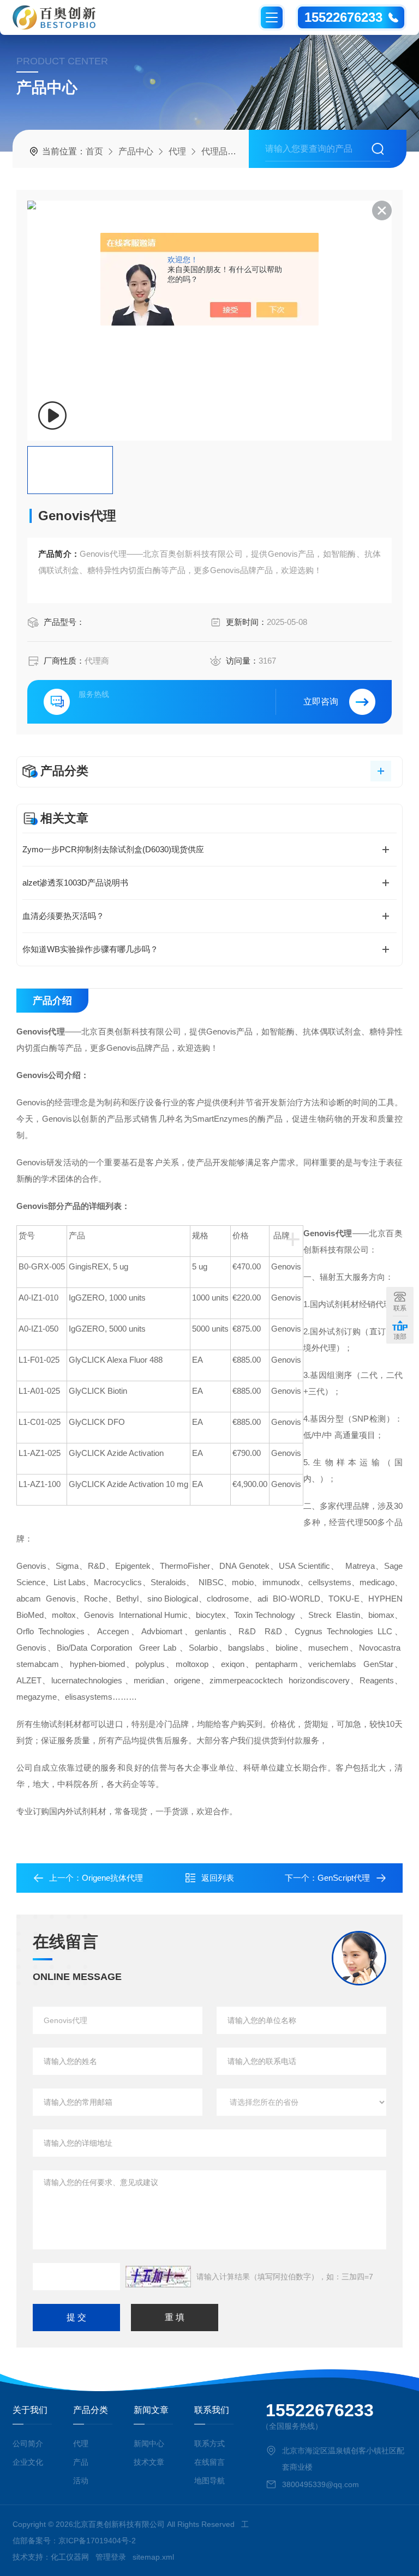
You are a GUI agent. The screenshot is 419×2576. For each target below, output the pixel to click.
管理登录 (111, 2557)
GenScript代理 (344, 1878)
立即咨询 (321, 702)
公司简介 (28, 2443)
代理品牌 (219, 151)
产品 (81, 2462)
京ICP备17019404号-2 (97, 2541)
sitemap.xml (153, 2557)
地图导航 (209, 2481)
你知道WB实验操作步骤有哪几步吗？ (90, 949)
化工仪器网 (70, 2557)
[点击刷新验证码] (158, 2277)
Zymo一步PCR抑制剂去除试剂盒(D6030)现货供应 (113, 849)
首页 (94, 151)
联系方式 (209, 2443)
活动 (81, 2481)
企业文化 (28, 2462)
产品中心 (136, 151)
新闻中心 (149, 2443)
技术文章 (149, 2462)
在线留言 (209, 2462)
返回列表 (218, 1878)
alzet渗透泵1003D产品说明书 (75, 883)
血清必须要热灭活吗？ (63, 916)
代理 (177, 151)
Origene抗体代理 (112, 1878)
